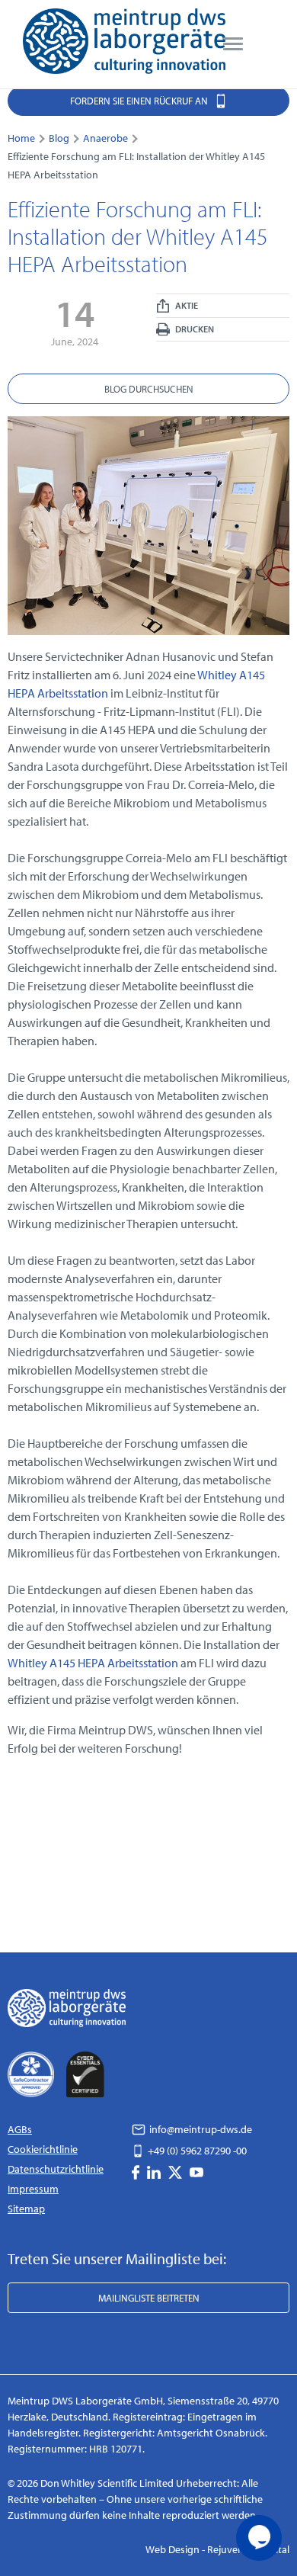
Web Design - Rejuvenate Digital (217, 2549)
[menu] (233, 44)
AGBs (20, 2129)
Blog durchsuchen (149, 389)
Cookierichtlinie (43, 2149)
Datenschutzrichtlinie (56, 2169)
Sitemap (26, 2209)
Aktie (186, 305)
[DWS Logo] (124, 44)
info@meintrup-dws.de (200, 2129)
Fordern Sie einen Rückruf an (140, 101)
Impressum (33, 2189)
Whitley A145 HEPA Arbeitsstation (94, 1663)
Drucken (194, 329)
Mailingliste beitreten (149, 2298)
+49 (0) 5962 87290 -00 (196, 2151)
